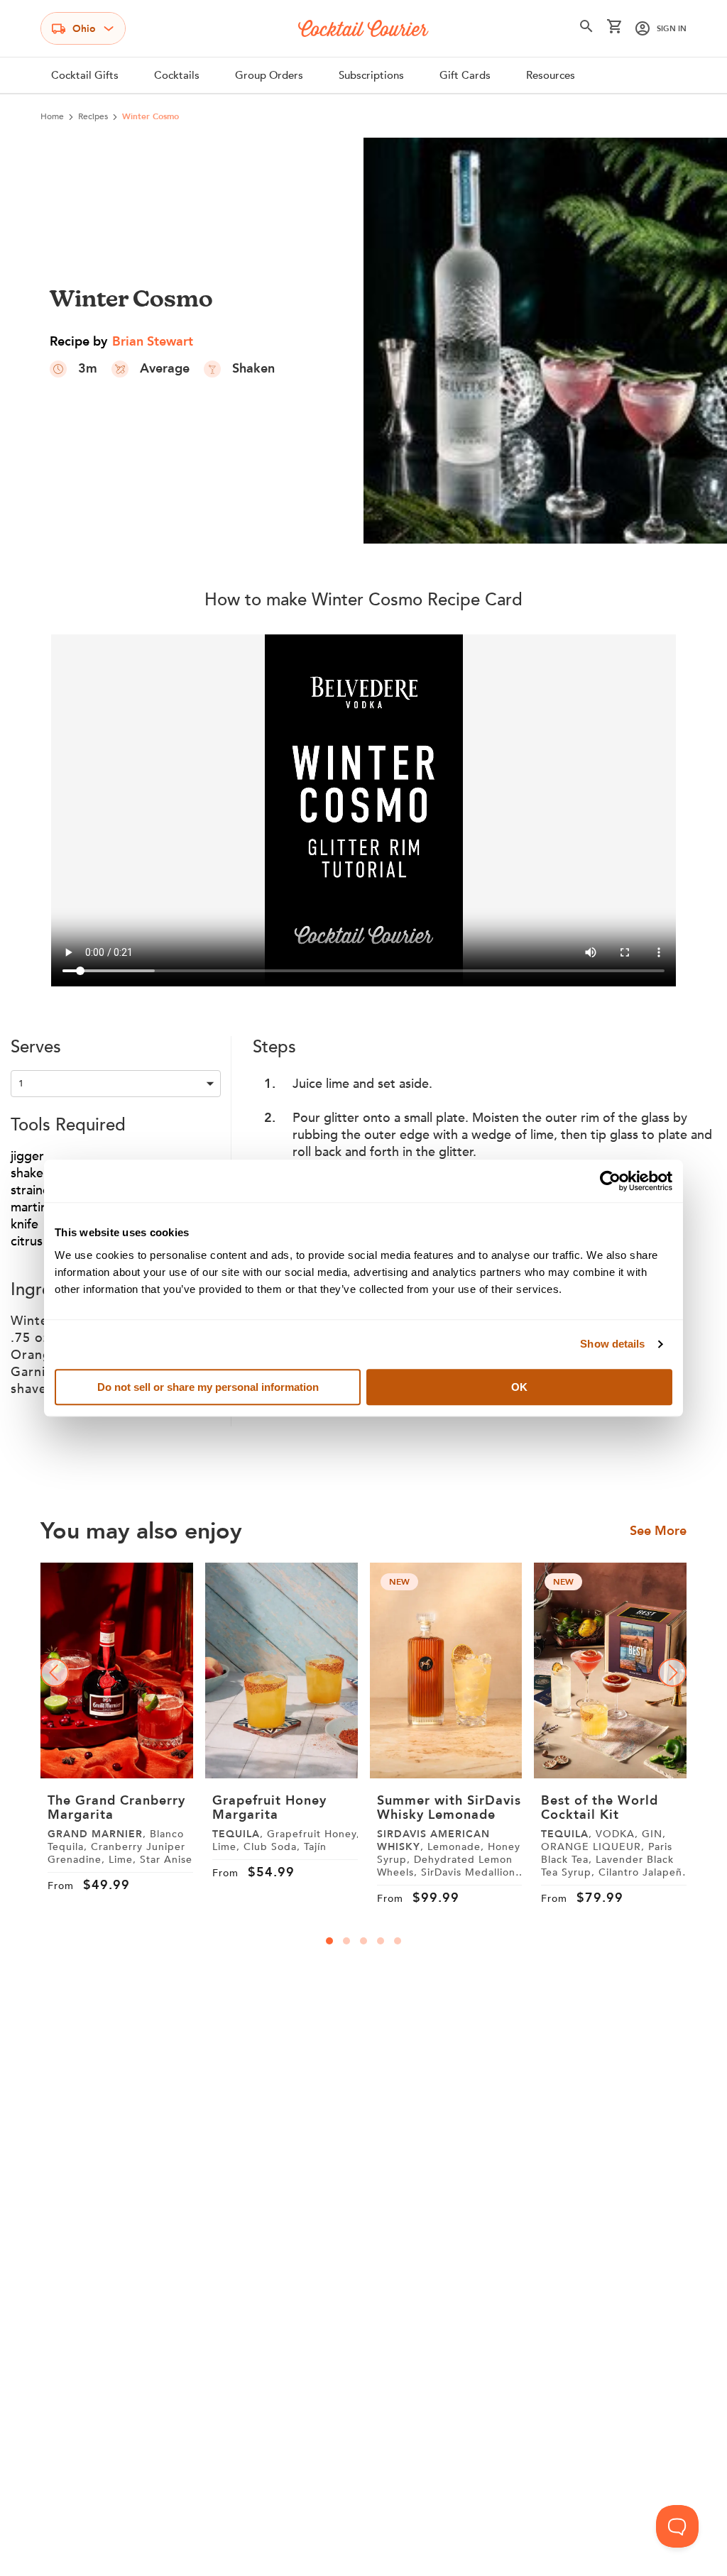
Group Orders (269, 75)
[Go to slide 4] (381, 1941)
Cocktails (177, 75)
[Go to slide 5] (398, 1941)
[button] (586, 29)
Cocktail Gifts (85, 75)
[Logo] (363, 28)
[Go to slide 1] (329, 1941)
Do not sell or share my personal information (208, 1387)
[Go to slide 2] (346, 1941)
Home (52, 116)
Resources (551, 75)
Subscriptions (371, 75)
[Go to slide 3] (363, 1941)
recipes (93, 116)
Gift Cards (465, 75)
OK (519, 1387)
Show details (612, 1344)
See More (658, 1531)
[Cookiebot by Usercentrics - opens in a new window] (610, 1181)
